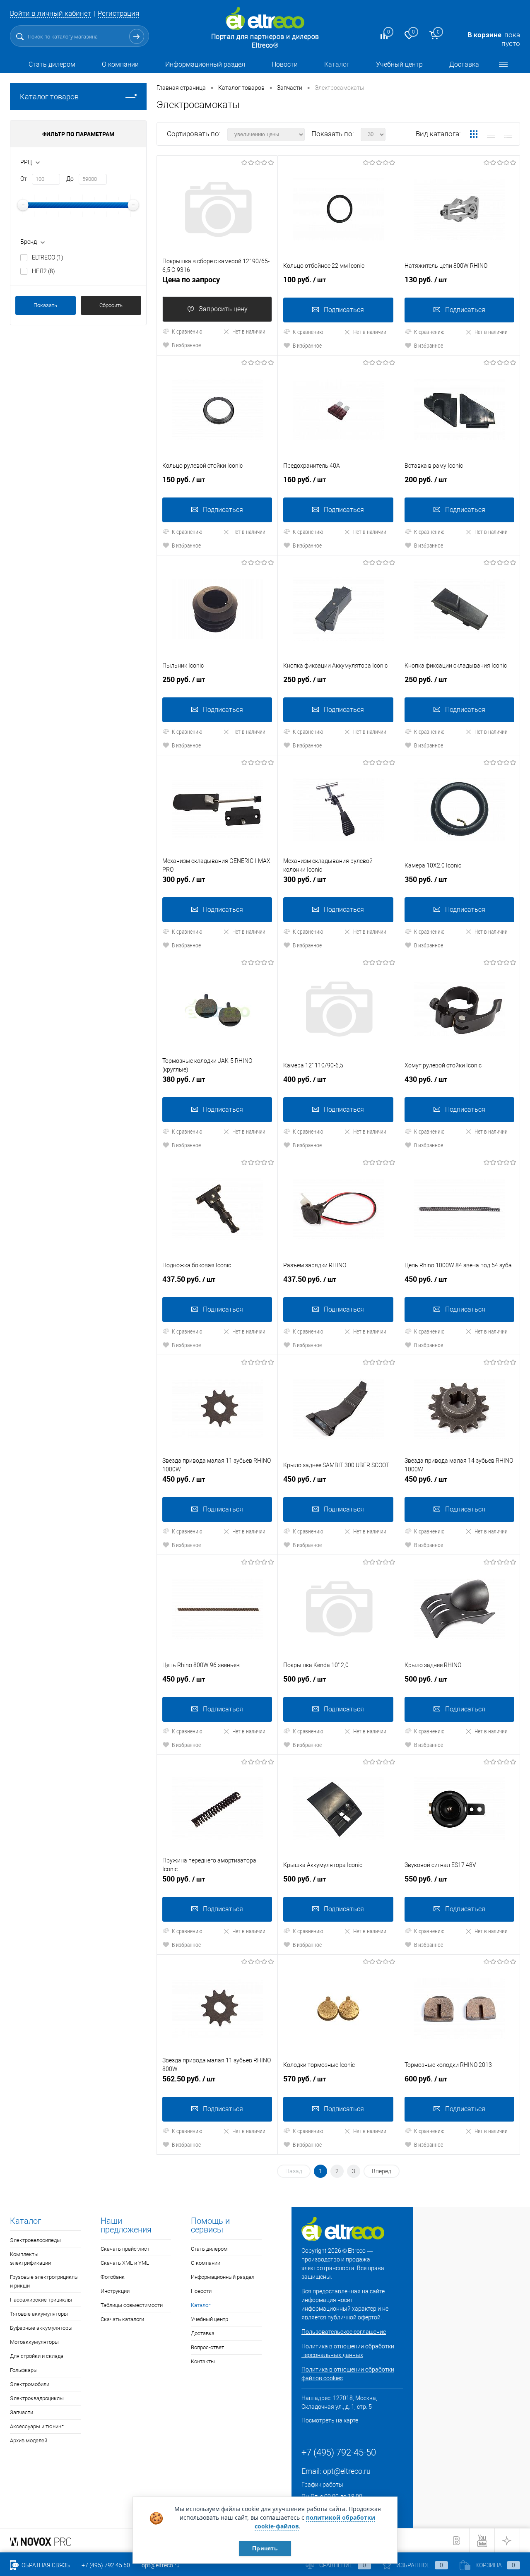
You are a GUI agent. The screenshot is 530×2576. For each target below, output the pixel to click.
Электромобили (30, 2384)
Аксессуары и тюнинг (37, 2426)
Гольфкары (24, 2370)
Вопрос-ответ (207, 2347)
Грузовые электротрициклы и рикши (44, 2281)
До (70, 179)
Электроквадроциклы (37, 2398)
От (24, 179)
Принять (265, 2548)
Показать (45, 305)
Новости (285, 64)
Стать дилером (52, 64)
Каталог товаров (49, 97)
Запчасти (22, 2412)
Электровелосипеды (35, 2240)
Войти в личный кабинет (51, 13)
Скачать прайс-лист (125, 2249)
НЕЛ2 (43, 271)
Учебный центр (399, 64)
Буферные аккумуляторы (41, 2328)
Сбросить (111, 305)
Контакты (203, 2361)
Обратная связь (45, 2565)
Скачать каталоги (122, 2319)
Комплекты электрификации (30, 2259)
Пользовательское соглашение (344, 2332)
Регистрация (118, 13)
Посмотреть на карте (330, 2420)
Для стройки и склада (37, 2356)
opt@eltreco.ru (347, 2471)
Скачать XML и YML (125, 2263)
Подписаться (344, 310)
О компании (120, 64)
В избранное (186, 345)
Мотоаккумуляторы (34, 2342)
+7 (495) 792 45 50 (106, 2565)
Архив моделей (29, 2440)
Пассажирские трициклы (41, 2300)
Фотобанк (113, 2277)
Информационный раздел (205, 64)
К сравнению (187, 331)
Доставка (464, 64)
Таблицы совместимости (132, 2305)
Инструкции (115, 2291)
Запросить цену (223, 309)
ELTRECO (48, 257)
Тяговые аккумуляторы (39, 2314)
